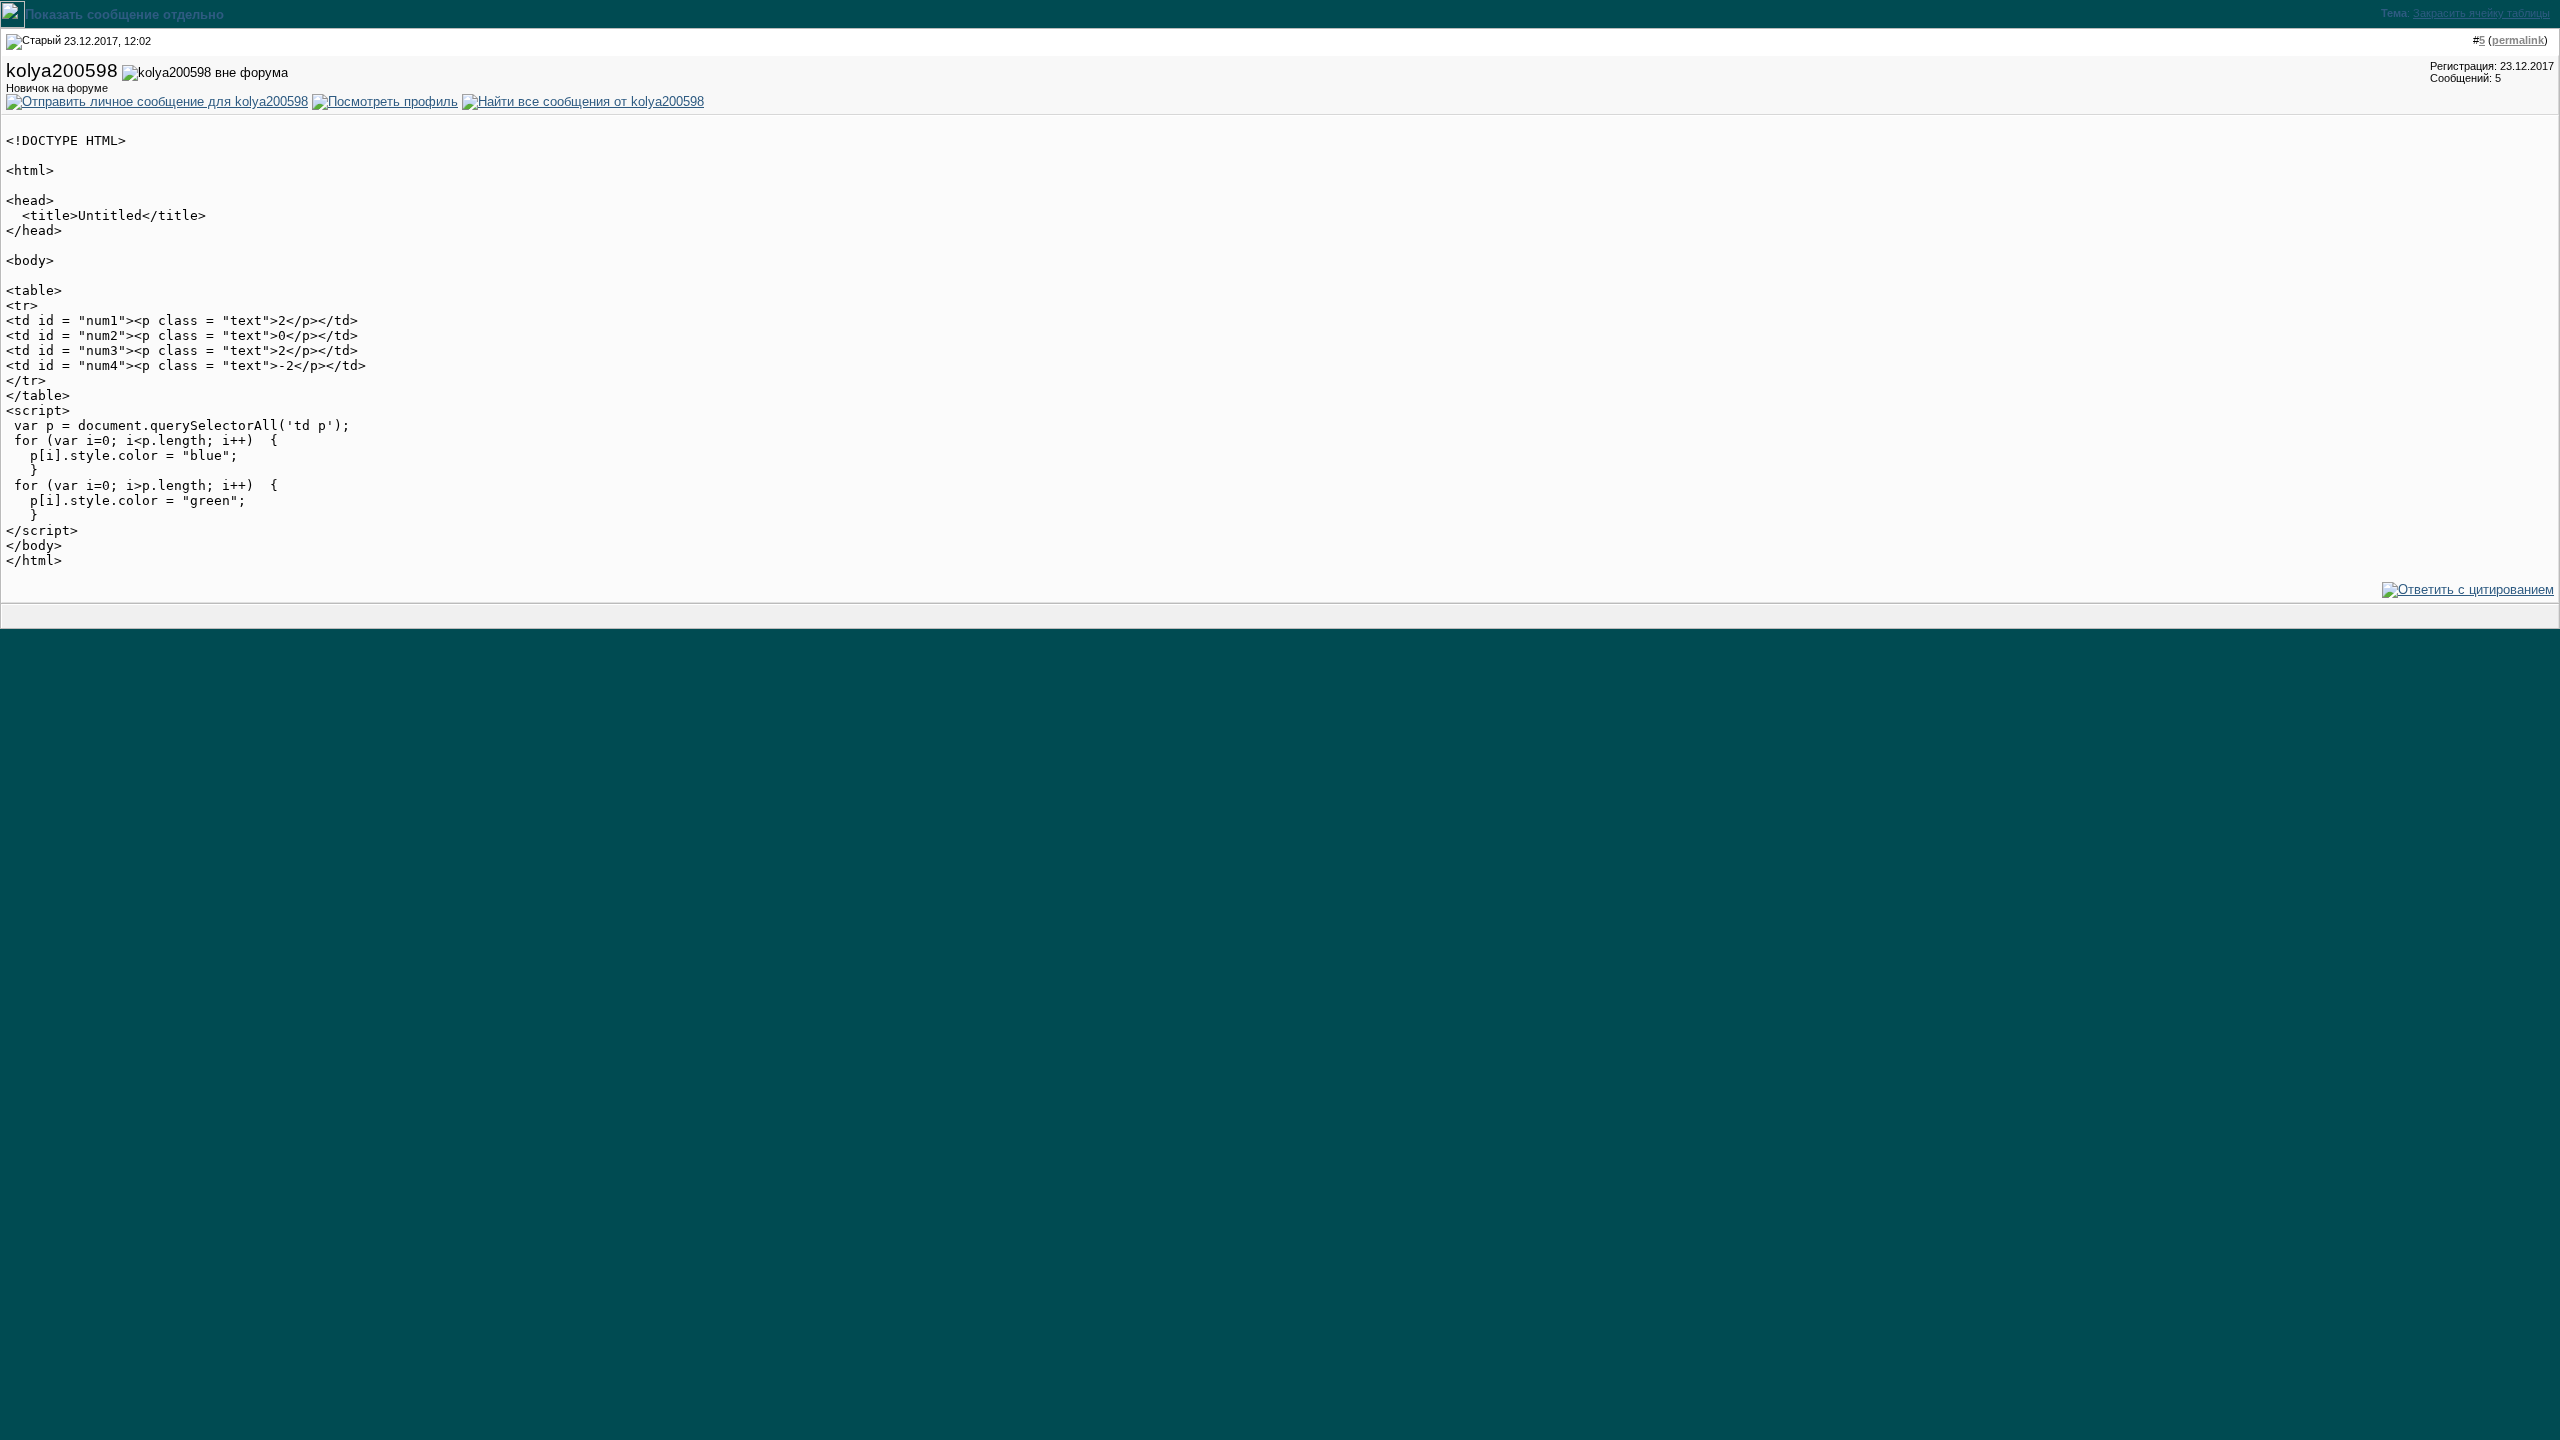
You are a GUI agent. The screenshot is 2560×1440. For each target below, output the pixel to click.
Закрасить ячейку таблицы (2481, 13)
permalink (2518, 40)
